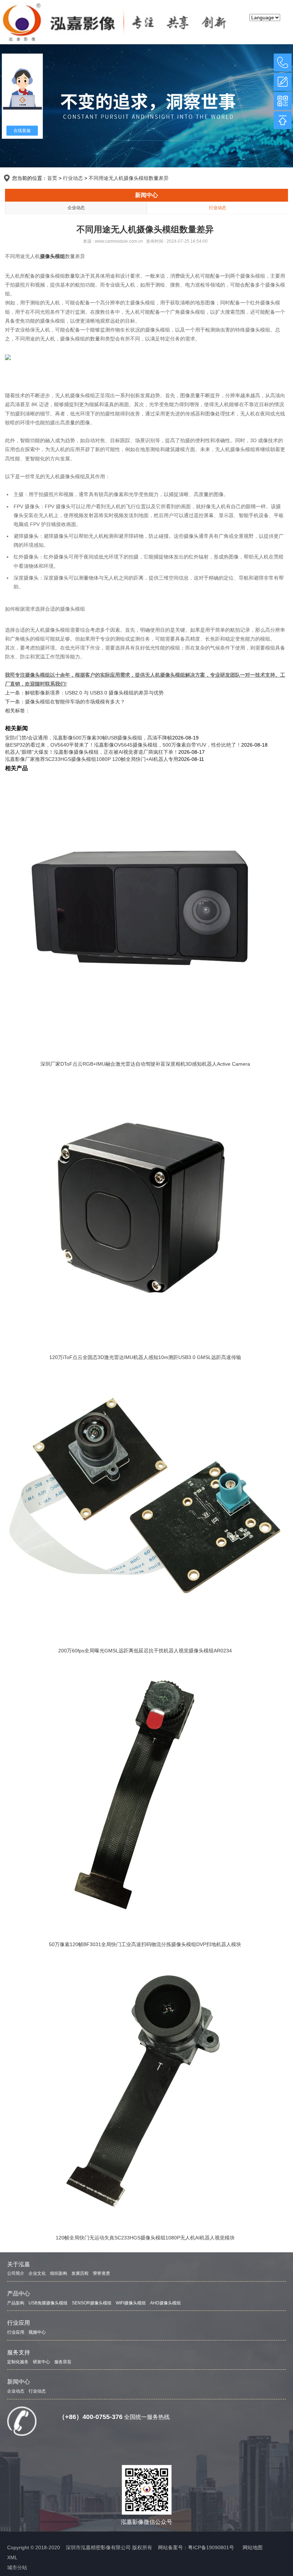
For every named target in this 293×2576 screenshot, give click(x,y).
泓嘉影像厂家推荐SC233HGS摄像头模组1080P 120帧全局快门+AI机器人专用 (92, 759)
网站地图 (253, 2547)
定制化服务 (18, 2362)
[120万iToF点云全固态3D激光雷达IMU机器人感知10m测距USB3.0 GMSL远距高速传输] (145, 1208)
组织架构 (59, 2273)
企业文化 (37, 2273)
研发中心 (41, 2362)
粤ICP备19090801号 (211, 2547)
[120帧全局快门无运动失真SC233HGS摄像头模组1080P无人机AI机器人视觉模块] (145, 2088)
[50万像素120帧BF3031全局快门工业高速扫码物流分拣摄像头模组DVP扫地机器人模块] (145, 1795)
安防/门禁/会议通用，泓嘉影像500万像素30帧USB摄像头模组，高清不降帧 (89, 738)
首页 (52, 178)
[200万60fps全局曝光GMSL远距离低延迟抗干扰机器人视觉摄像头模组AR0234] (145, 1501)
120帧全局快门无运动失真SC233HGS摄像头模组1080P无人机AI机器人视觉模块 (145, 2238)
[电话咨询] (283, 62)
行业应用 (19, 2323)
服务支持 (19, 2352)
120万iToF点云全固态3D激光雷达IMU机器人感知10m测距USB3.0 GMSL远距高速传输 (145, 1357)
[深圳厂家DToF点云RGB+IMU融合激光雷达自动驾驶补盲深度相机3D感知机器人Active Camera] (145, 914)
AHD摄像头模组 (165, 2303)
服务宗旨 (63, 2362)
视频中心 (37, 2332)
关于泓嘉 (19, 2264)
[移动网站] (283, 101)
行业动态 (73, 178)
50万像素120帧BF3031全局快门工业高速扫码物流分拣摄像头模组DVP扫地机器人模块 (145, 1944)
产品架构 (16, 2303)
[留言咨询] (283, 82)
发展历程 (80, 2273)
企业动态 (76, 208)
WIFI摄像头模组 (131, 2303)
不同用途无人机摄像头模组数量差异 (129, 178)
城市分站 (17, 2567)
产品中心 (19, 2294)
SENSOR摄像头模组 (92, 2303)
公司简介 (16, 2273)
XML (12, 2557)
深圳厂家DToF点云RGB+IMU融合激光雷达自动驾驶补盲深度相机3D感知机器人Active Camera (145, 1064)
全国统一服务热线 (147, 2417)
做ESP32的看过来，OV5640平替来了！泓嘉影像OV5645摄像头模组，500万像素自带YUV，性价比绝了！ (123, 745)
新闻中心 (146, 195)
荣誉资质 (101, 2273)
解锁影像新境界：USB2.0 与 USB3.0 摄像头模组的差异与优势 (94, 693)
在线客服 (22, 131)
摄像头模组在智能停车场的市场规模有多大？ (75, 702)
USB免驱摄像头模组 (48, 2303)
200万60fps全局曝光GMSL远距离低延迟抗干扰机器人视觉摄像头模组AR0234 (145, 1651)
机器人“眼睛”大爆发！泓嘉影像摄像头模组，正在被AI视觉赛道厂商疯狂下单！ (92, 752)
